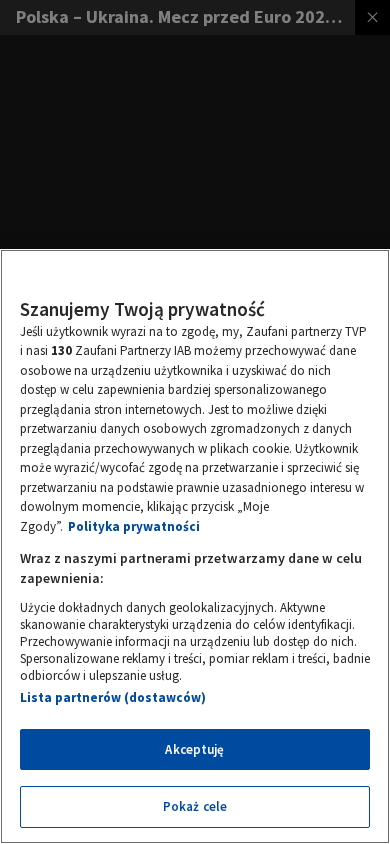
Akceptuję (194, 749)
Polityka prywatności (134, 526)
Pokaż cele (195, 806)
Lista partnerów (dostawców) (113, 697)
